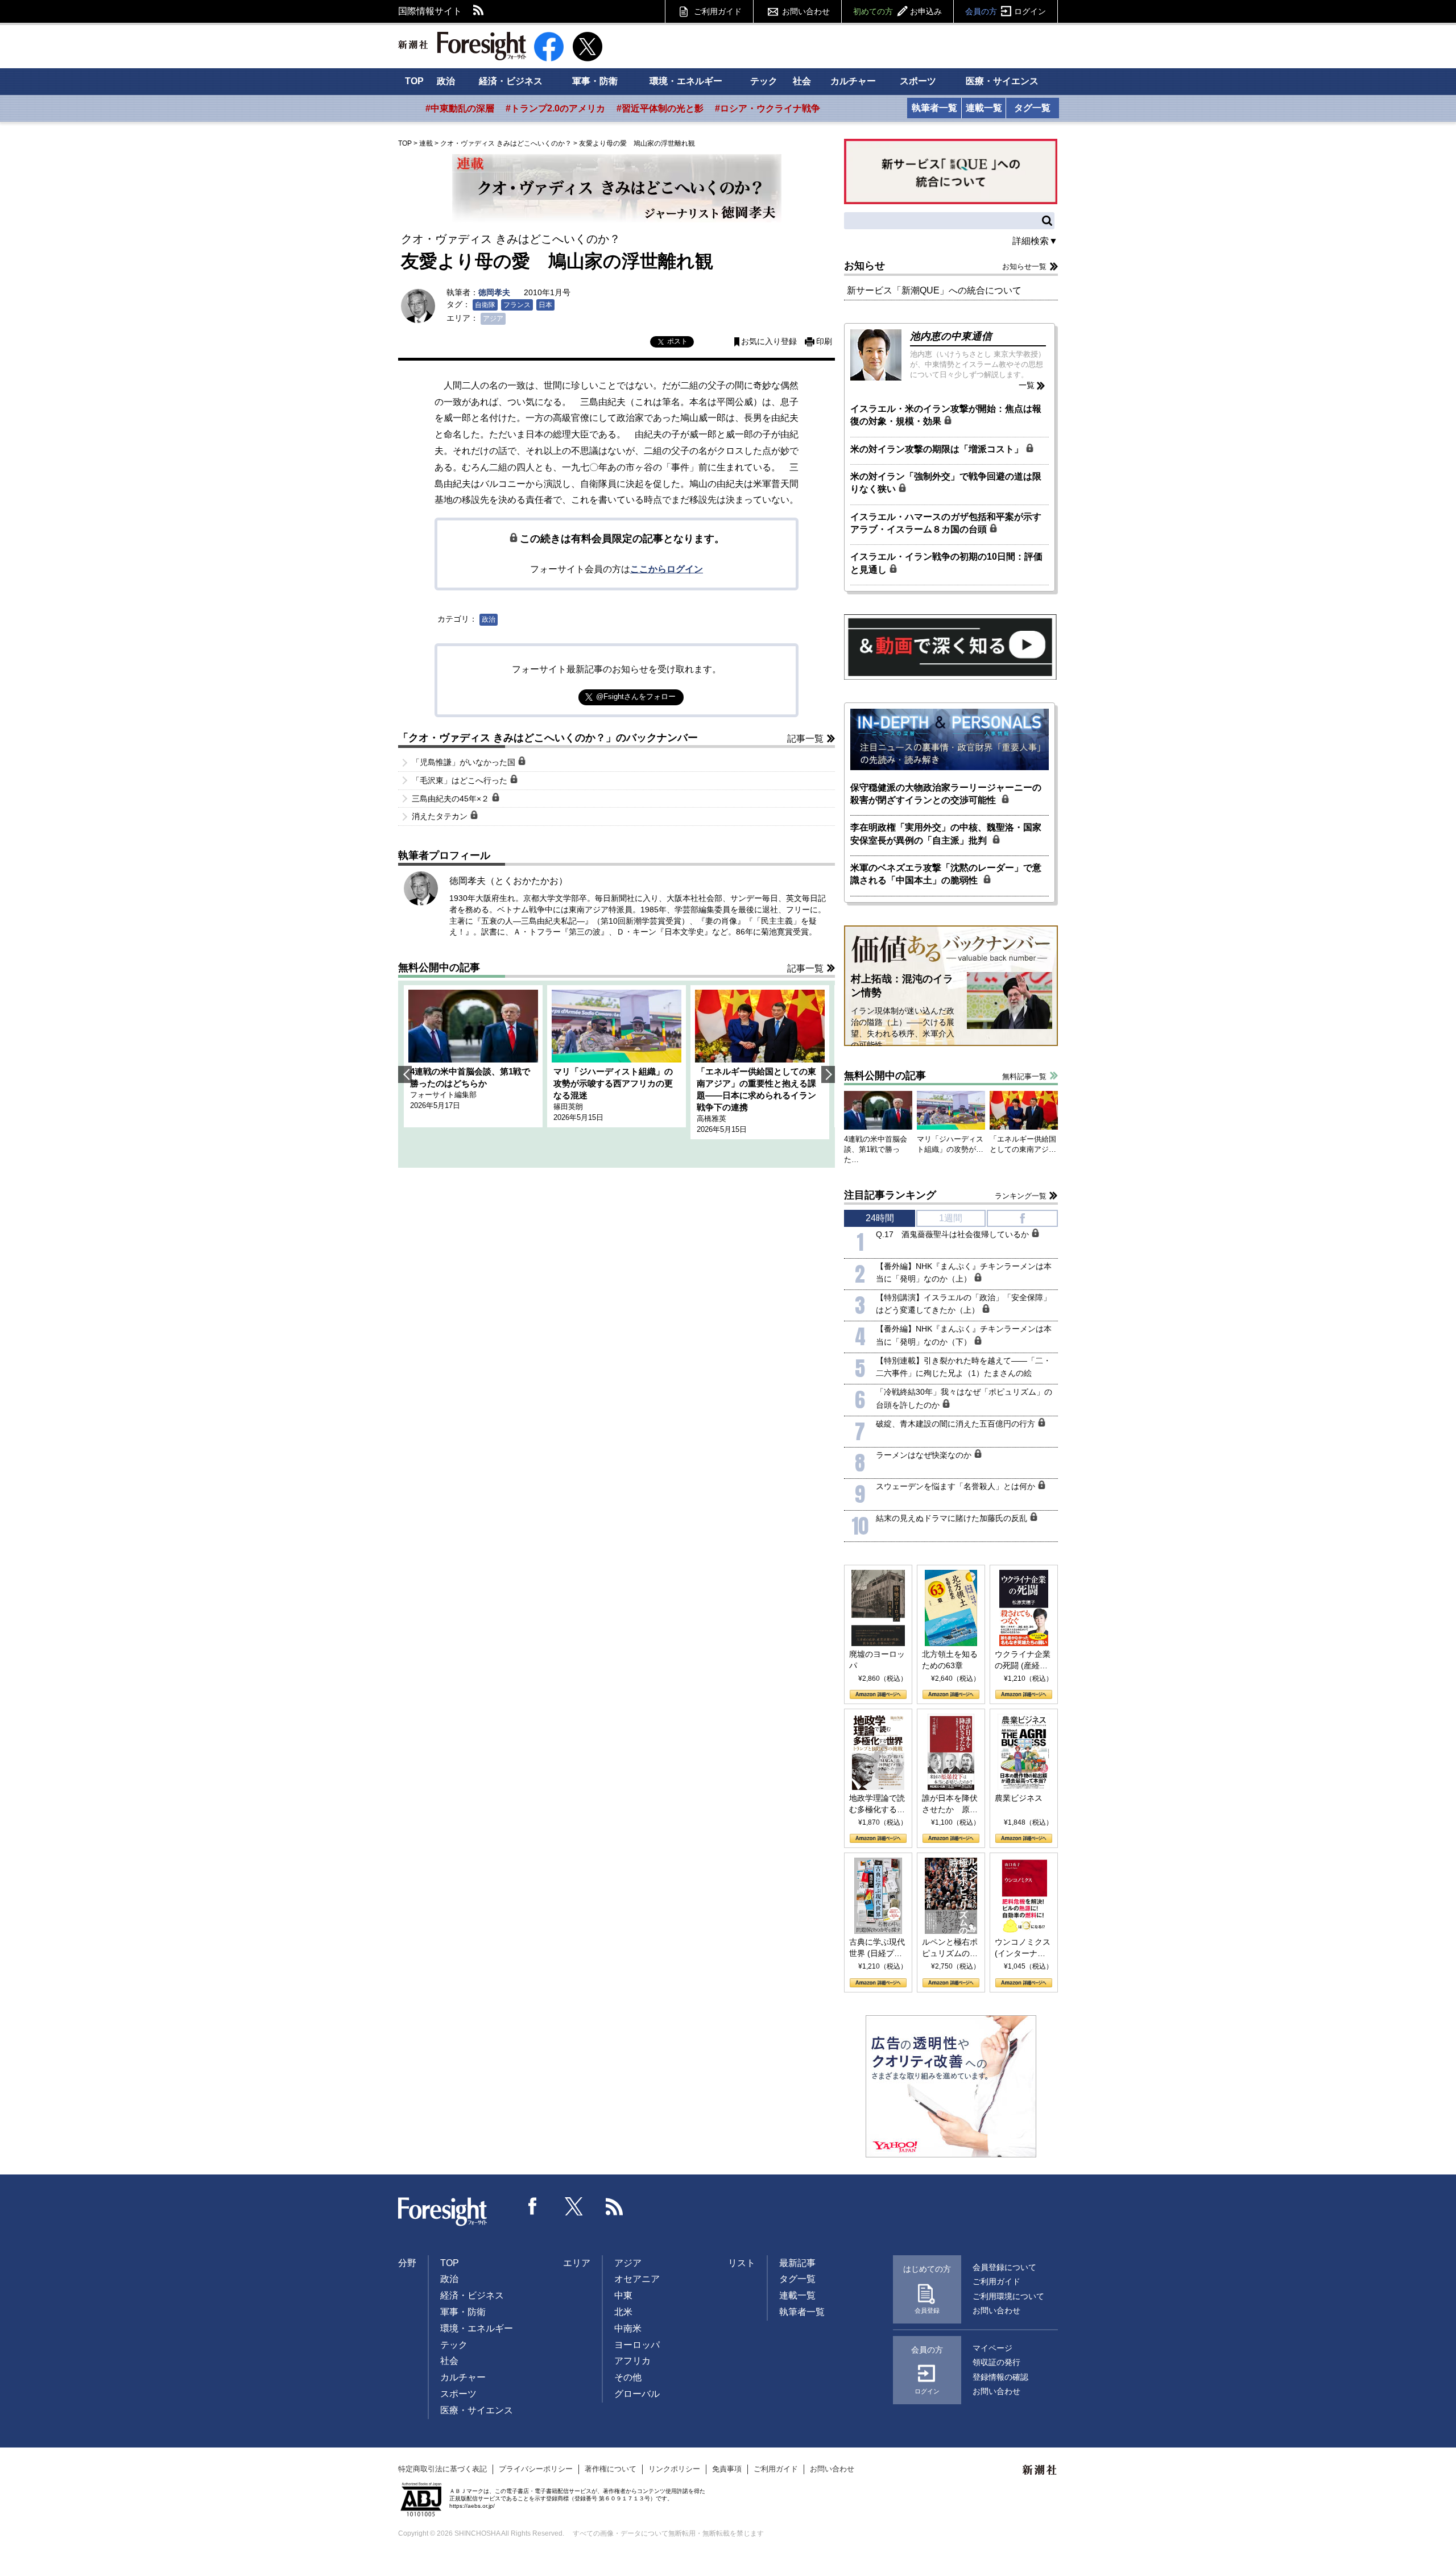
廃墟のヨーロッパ (877, 1660)
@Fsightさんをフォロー (636, 696)
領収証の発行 (996, 2362)
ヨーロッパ (637, 2345)
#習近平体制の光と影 (660, 108)
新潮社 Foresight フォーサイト (462, 46)
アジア (493, 319)
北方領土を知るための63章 (950, 1660)
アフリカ (632, 2361)
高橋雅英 (712, 1119)
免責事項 (727, 2469)
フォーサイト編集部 (443, 1095)
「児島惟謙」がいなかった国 (465, 762)
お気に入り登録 (769, 342)
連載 (426, 143)
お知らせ (864, 266)
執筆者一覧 (934, 108)
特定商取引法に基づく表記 (442, 2469)
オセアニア (637, 2279)
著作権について (611, 2469)
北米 (623, 2312)
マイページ (992, 2348)
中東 (623, 2295)
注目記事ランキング (890, 1195)
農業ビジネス (1019, 1798)
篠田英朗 (568, 1107)
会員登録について (1004, 2267)
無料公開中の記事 (439, 968)
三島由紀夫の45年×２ (452, 799)
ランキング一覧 (1021, 1196)
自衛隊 (485, 305)
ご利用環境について (1008, 2296)
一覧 (1027, 385)
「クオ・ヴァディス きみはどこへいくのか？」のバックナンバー (548, 738)
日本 (545, 305)
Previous (405, 1074)
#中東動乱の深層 (460, 108)
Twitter (574, 2206)
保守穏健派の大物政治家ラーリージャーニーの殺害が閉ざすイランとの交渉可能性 (946, 794)
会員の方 (1006, 11)
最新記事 (797, 2263)
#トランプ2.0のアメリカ (555, 108)
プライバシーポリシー (536, 2469)
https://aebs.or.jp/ (472, 2506)
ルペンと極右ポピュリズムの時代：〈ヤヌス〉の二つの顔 (950, 1948)
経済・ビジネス (511, 81)
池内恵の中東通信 (951, 336)
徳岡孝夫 (494, 292)
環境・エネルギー (686, 81)
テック (764, 81)
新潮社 (1040, 2470)
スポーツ (918, 81)
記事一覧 (805, 739)
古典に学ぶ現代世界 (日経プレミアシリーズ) (877, 1948)
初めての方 (897, 11)
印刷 (824, 342)
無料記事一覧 (1024, 1076)
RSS (479, 11)
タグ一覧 (1032, 108)
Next (828, 1074)
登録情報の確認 (1000, 2377)
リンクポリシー (674, 2469)
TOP (414, 81)
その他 (628, 2377)
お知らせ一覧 (1024, 266)
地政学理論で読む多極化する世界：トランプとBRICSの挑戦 (877, 1804)
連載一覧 (984, 108)
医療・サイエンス (1002, 81)
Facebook (533, 2206)
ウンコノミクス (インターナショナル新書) (1023, 1948)
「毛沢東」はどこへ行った (461, 780)
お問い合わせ (806, 11)
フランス (517, 305)
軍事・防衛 (595, 81)
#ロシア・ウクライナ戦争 (768, 108)
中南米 (628, 2328)
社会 (802, 81)
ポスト (677, 341)
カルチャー (853, 81)
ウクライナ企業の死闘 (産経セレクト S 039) (1023, 1660)
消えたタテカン (441, 816)
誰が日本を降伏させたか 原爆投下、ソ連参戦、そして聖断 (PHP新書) (950, 1804)
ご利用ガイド (718, 11)
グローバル (637, 2394)
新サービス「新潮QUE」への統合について (934, 290)
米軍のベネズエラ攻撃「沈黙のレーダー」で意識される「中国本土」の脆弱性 (946, 874)
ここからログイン (667, 569)
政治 (446, 81)
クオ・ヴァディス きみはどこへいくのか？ (506, 143)
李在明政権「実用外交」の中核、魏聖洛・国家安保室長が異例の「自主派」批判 (946, 834)
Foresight (443, 2212)
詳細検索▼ (1035, 241)
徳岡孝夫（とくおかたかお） (508, 881)
